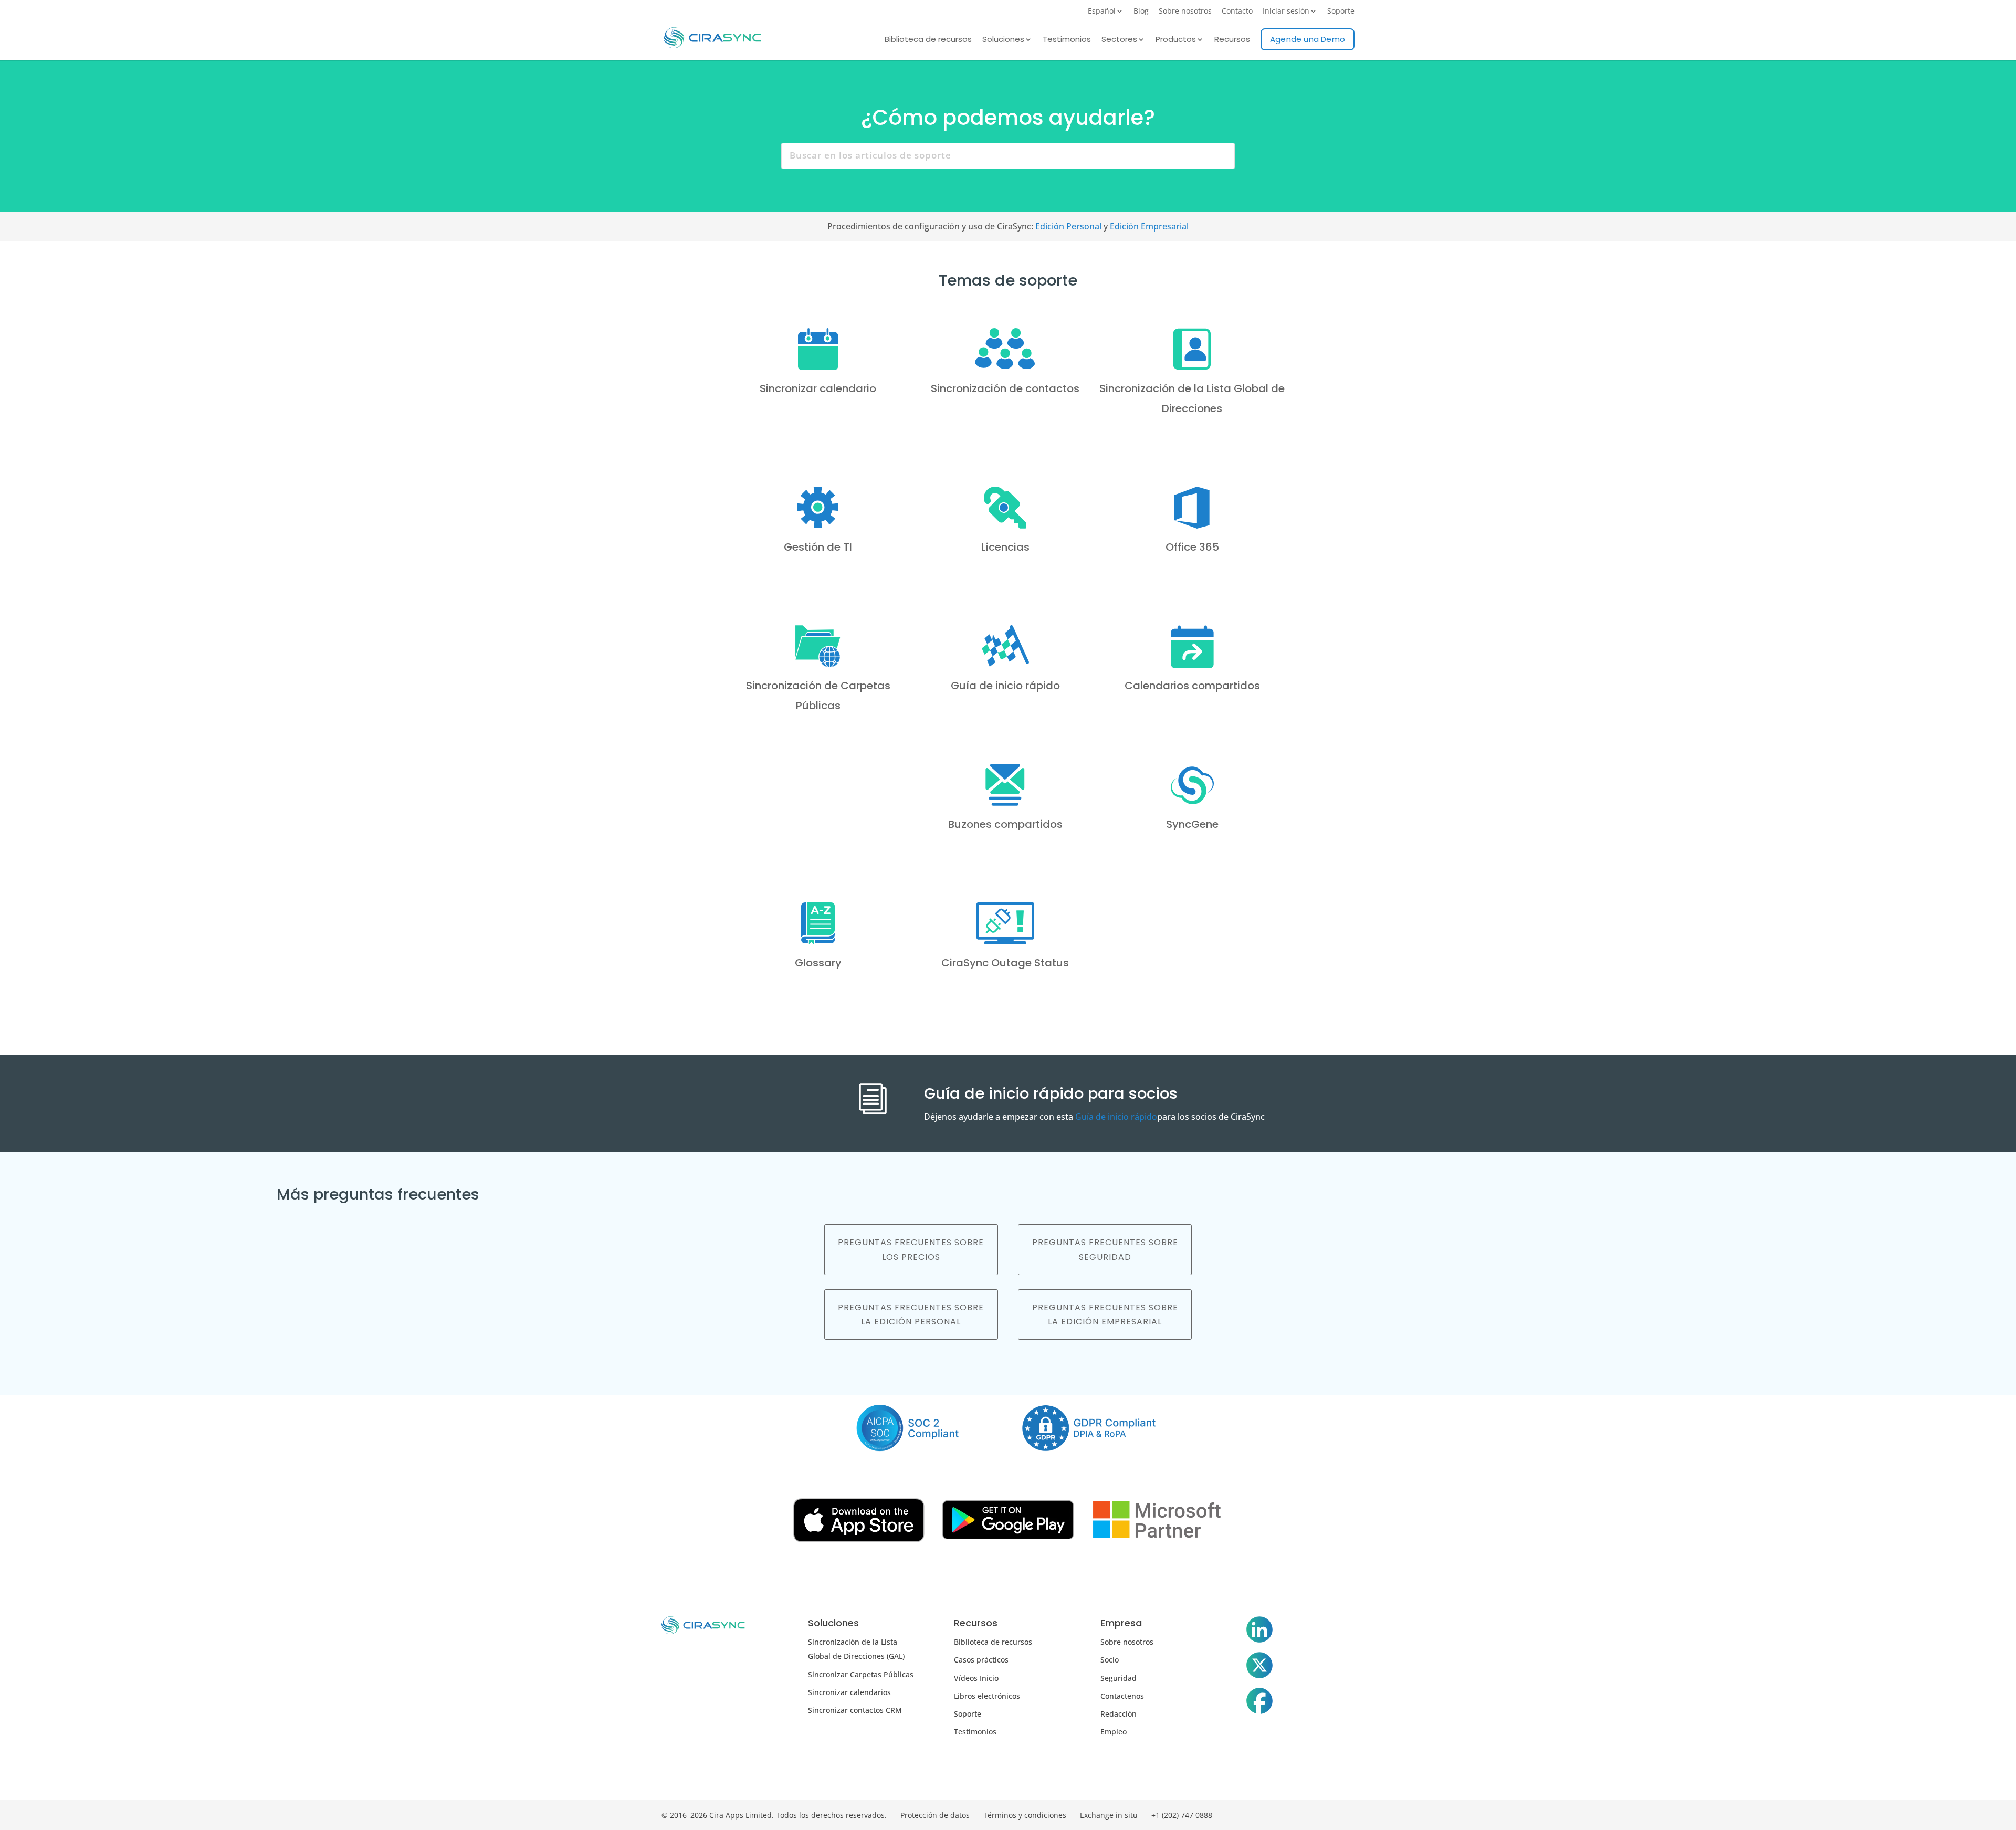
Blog (1141, 12)
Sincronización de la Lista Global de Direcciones (1192, 398)
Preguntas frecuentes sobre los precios (911, 1249)
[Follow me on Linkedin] (1259, 1631)
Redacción (1119, 1713)
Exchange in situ (1109, 1815)
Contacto (1237, 12)
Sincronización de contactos (1005, 388)
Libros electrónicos (987, 1695)
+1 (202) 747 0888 (1182, 1815)
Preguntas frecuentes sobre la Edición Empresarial (1105, 1314)
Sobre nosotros (1185, 12)
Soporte (1341, 12)
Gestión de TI (818, 546)
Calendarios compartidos (1192, 685)
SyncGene (1192, 824)
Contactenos (1122, 1695)
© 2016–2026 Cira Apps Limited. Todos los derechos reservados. (774, 1815)
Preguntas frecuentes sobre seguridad (1105, 1249)
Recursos (1232, 40)
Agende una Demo (1308, 39)
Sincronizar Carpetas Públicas (861, 1674)
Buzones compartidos (1005, 824)
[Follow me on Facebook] (1259, 1702)
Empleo (1114, 1731)
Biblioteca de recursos (928, 40)
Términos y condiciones (1025, 1815)
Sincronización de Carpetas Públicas (818, 695)
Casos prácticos (981, 1659)
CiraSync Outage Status (1005, 962)
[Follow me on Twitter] (1259, 1667)
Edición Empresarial (1149, 226)
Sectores (1119, 40)
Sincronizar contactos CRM (855, 1710)
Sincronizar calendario (818, 388)
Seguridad (1119, 1677)
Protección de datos (935, 1815)
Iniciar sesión (1286, 12)
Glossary (818, 962)
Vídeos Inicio (976, 1677)
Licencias (1005, 546)
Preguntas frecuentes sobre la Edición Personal (911, 1314)
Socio (1110, 1659)
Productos (1176, 40)
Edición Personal (1068, 226)
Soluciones (1003, 40)
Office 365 (1192, 546)
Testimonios (1067, 40)
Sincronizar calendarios (849, 1692)
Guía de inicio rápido (1005, 685)
